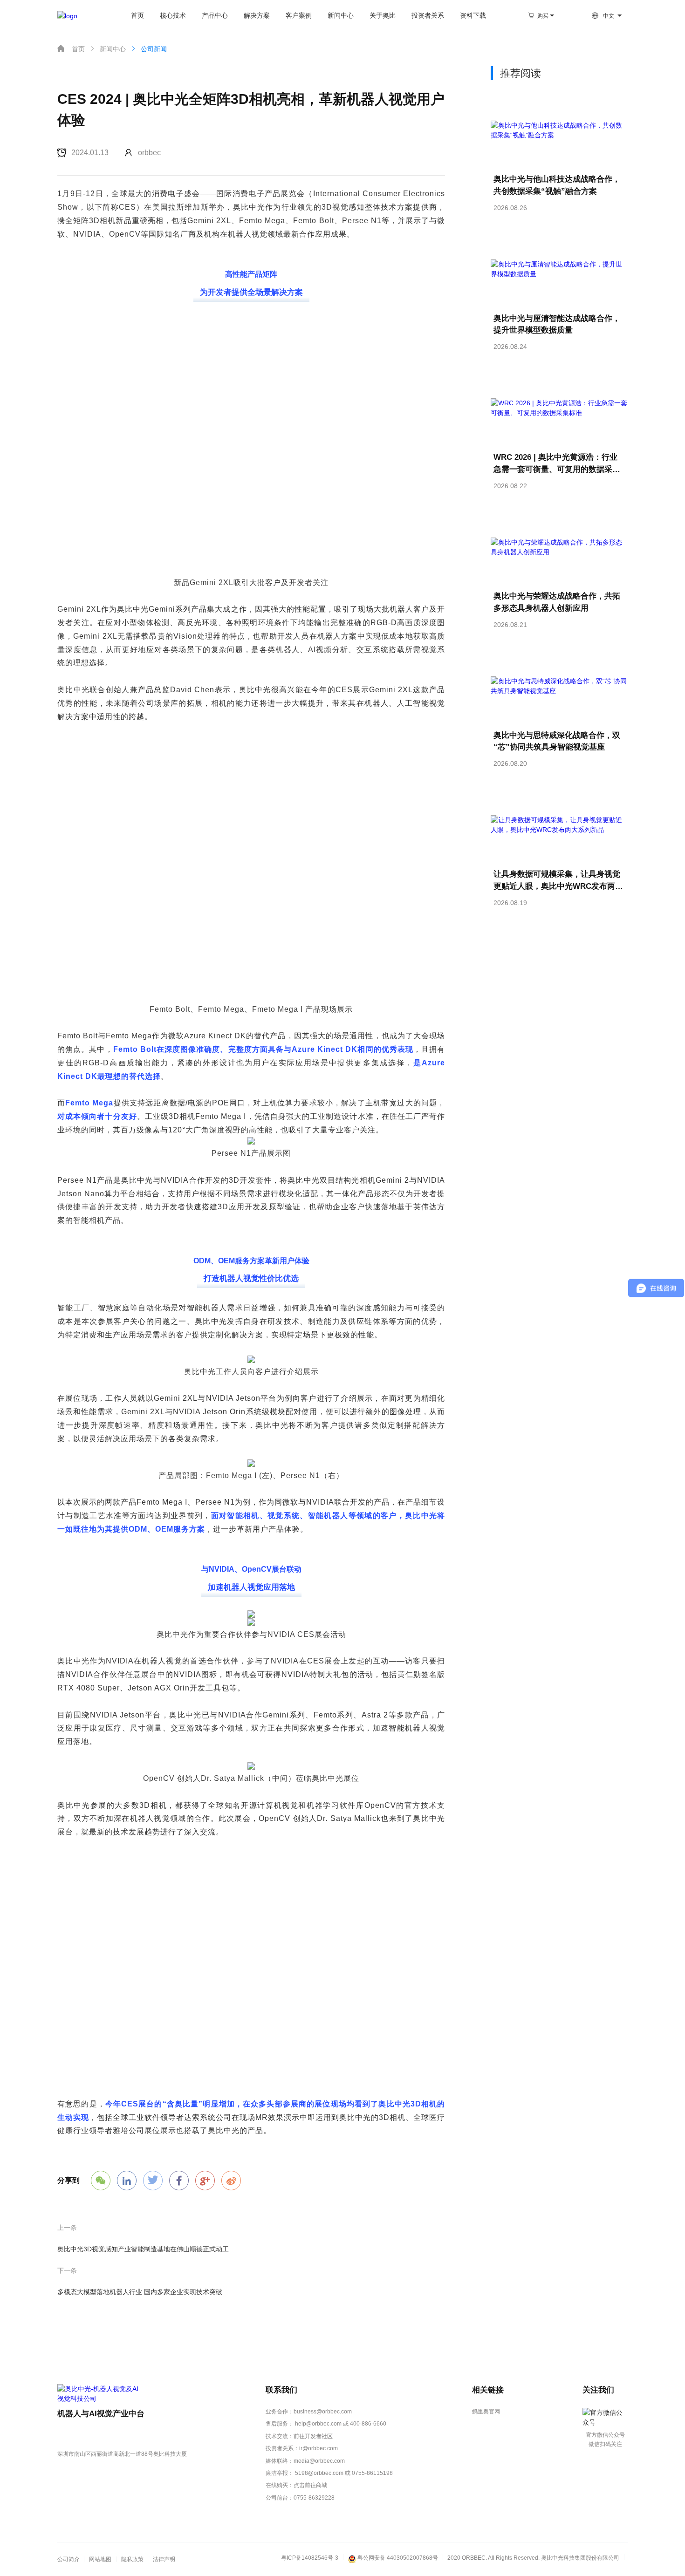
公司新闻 (148, 49)
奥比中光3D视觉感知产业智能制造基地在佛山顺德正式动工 (143, 2249)
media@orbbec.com (319, 2461)
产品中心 (215, 16)
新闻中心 (341, 16)
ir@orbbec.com (319, 2448)
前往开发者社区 (313, 2436)
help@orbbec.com (318, 2424)
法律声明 (164, 2559)
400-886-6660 (368, 2424)
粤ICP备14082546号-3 (310, 2558)
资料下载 (473, 16)
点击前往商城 (310, 2485)
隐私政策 (132, 2559)
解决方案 (257, 16)
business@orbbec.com (323, 2412)
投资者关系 (428, 16)
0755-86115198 (372, 2473)
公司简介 (68, 2559)
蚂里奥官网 (486, 2412)
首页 (137, 16)
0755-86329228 (314, 2498)
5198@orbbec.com (319, 2473)
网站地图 (100, 2559)
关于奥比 (383, 16)
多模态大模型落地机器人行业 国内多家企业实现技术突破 (140, 2292)
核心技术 (173, 16)
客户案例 (299, 16)
